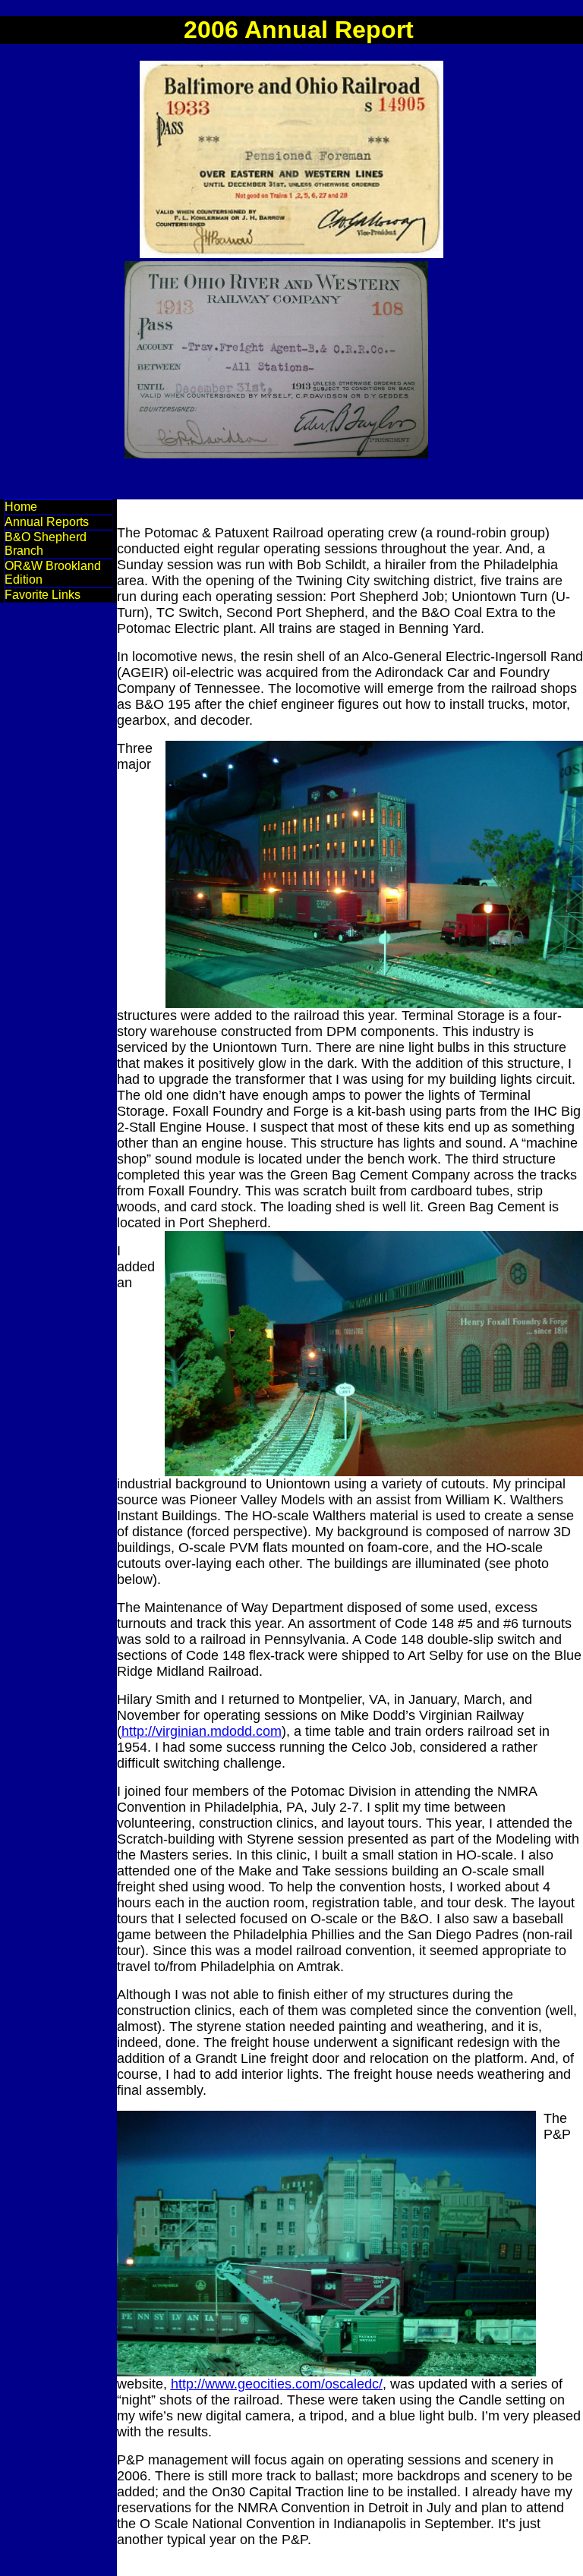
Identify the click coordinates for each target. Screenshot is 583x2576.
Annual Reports (47, 522)
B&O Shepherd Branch (46, 544)
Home (21, 507)
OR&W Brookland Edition (53, 573)
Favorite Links (43, 595)
